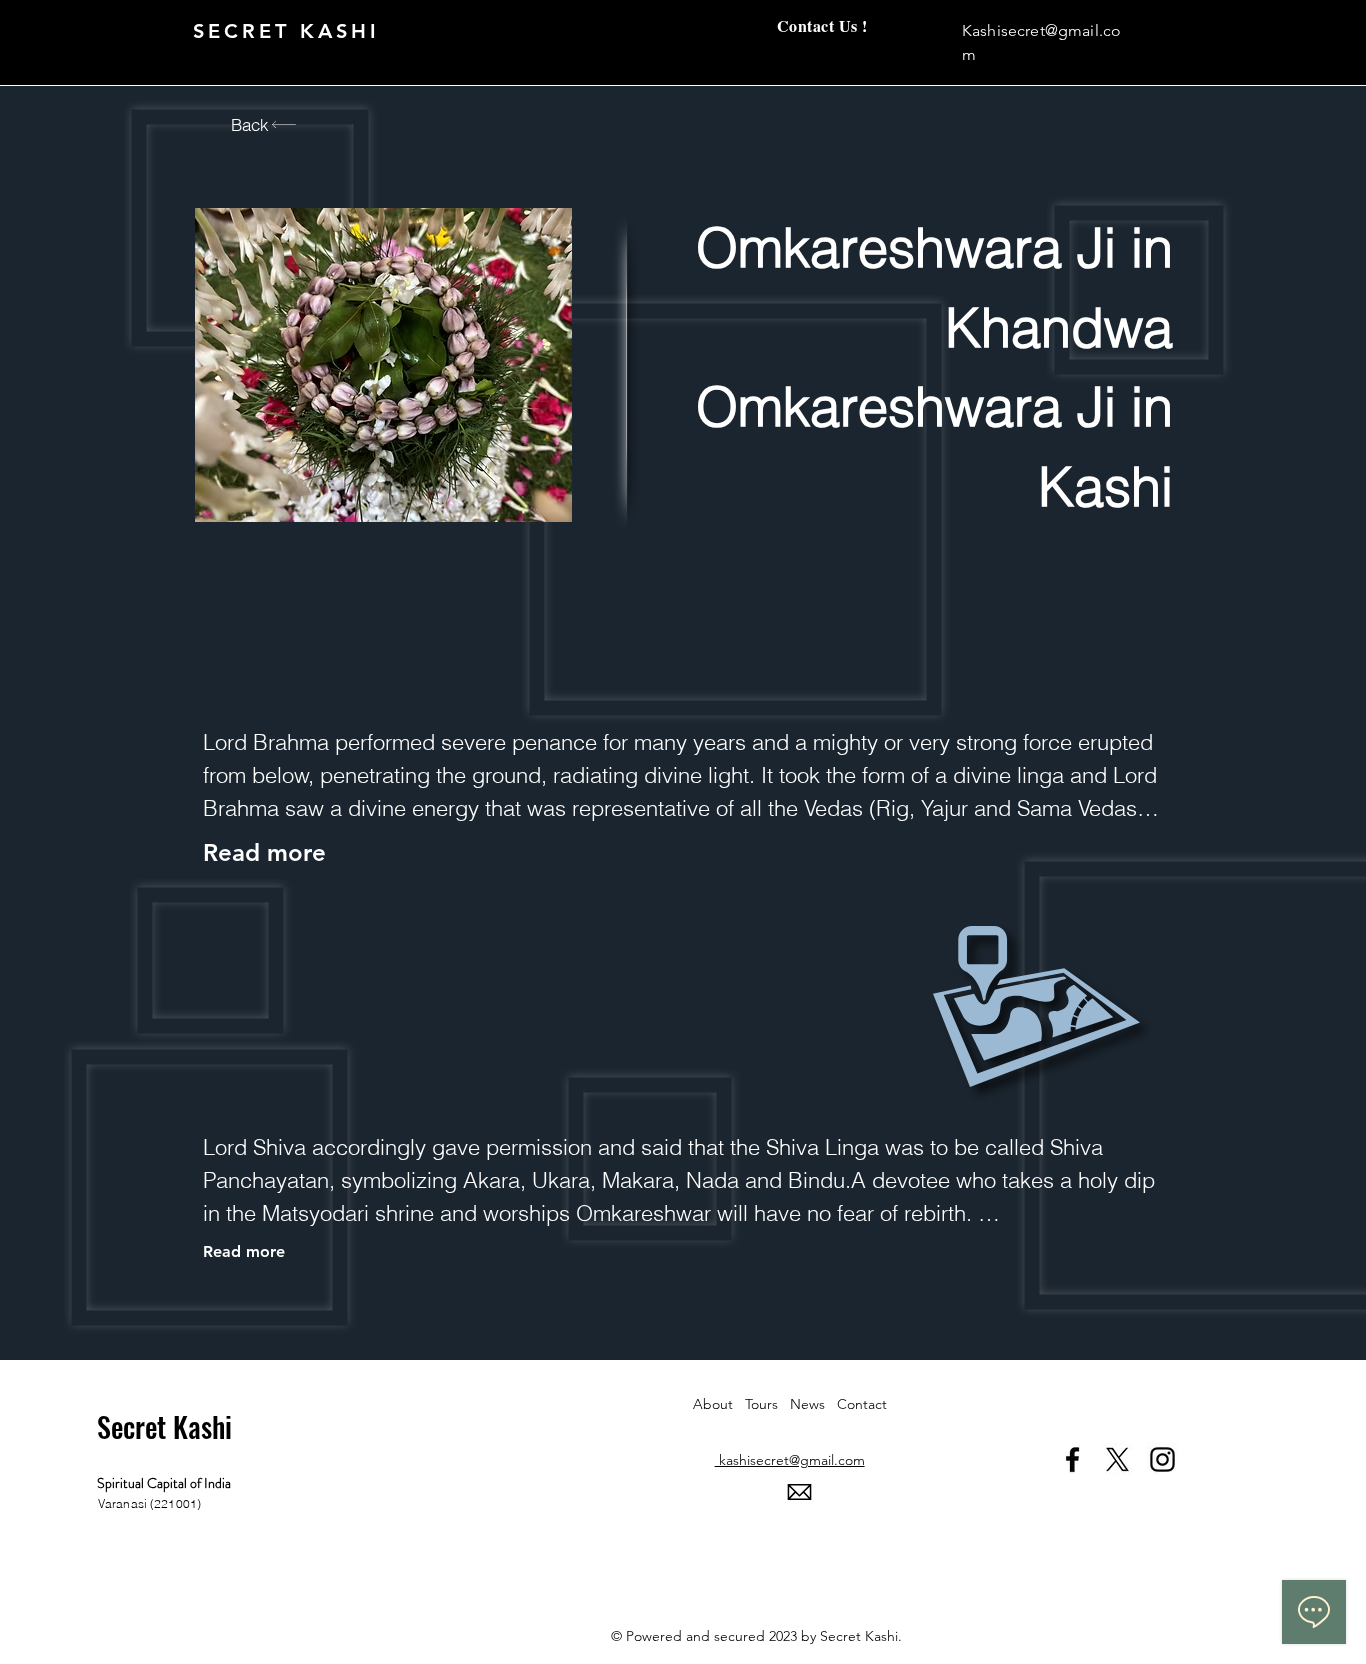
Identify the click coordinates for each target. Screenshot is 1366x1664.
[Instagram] (1162, 1459)
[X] (1117, 1459)
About (719, 1404)
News (813, 1404)
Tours (767, 1404)
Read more (244, 1251)
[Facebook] (1072, 1459)
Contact (862, 1404)
